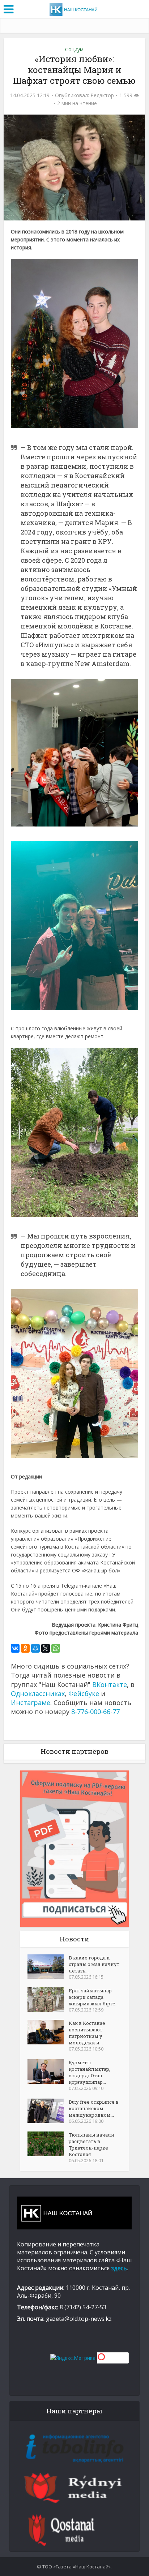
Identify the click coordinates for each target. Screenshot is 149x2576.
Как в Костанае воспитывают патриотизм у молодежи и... (87, 2033)
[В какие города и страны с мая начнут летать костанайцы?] (48, 1967)
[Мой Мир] (35, 1648)
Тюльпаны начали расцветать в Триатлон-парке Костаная (91, 2144)
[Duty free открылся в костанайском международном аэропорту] (48, 2111)
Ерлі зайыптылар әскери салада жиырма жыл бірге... (94, 1997)
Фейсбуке (84, 1693)
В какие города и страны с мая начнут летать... (94, 1964)
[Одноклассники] (25, 1648)
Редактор (102, 95)
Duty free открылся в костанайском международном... (94, 2108)
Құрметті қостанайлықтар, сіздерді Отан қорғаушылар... (90, 2072)
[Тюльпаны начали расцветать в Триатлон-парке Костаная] (48, 2144)
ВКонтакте (110, 1684)
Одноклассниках (38, 1693)
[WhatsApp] (56, 1648)
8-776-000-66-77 (95, 1712)
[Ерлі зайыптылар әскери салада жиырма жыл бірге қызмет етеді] (48, 2000)
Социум (74, 49)
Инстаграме (31, 1703)
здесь (119, 2268)
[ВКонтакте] (15, 1648)
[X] (46, 1648)
